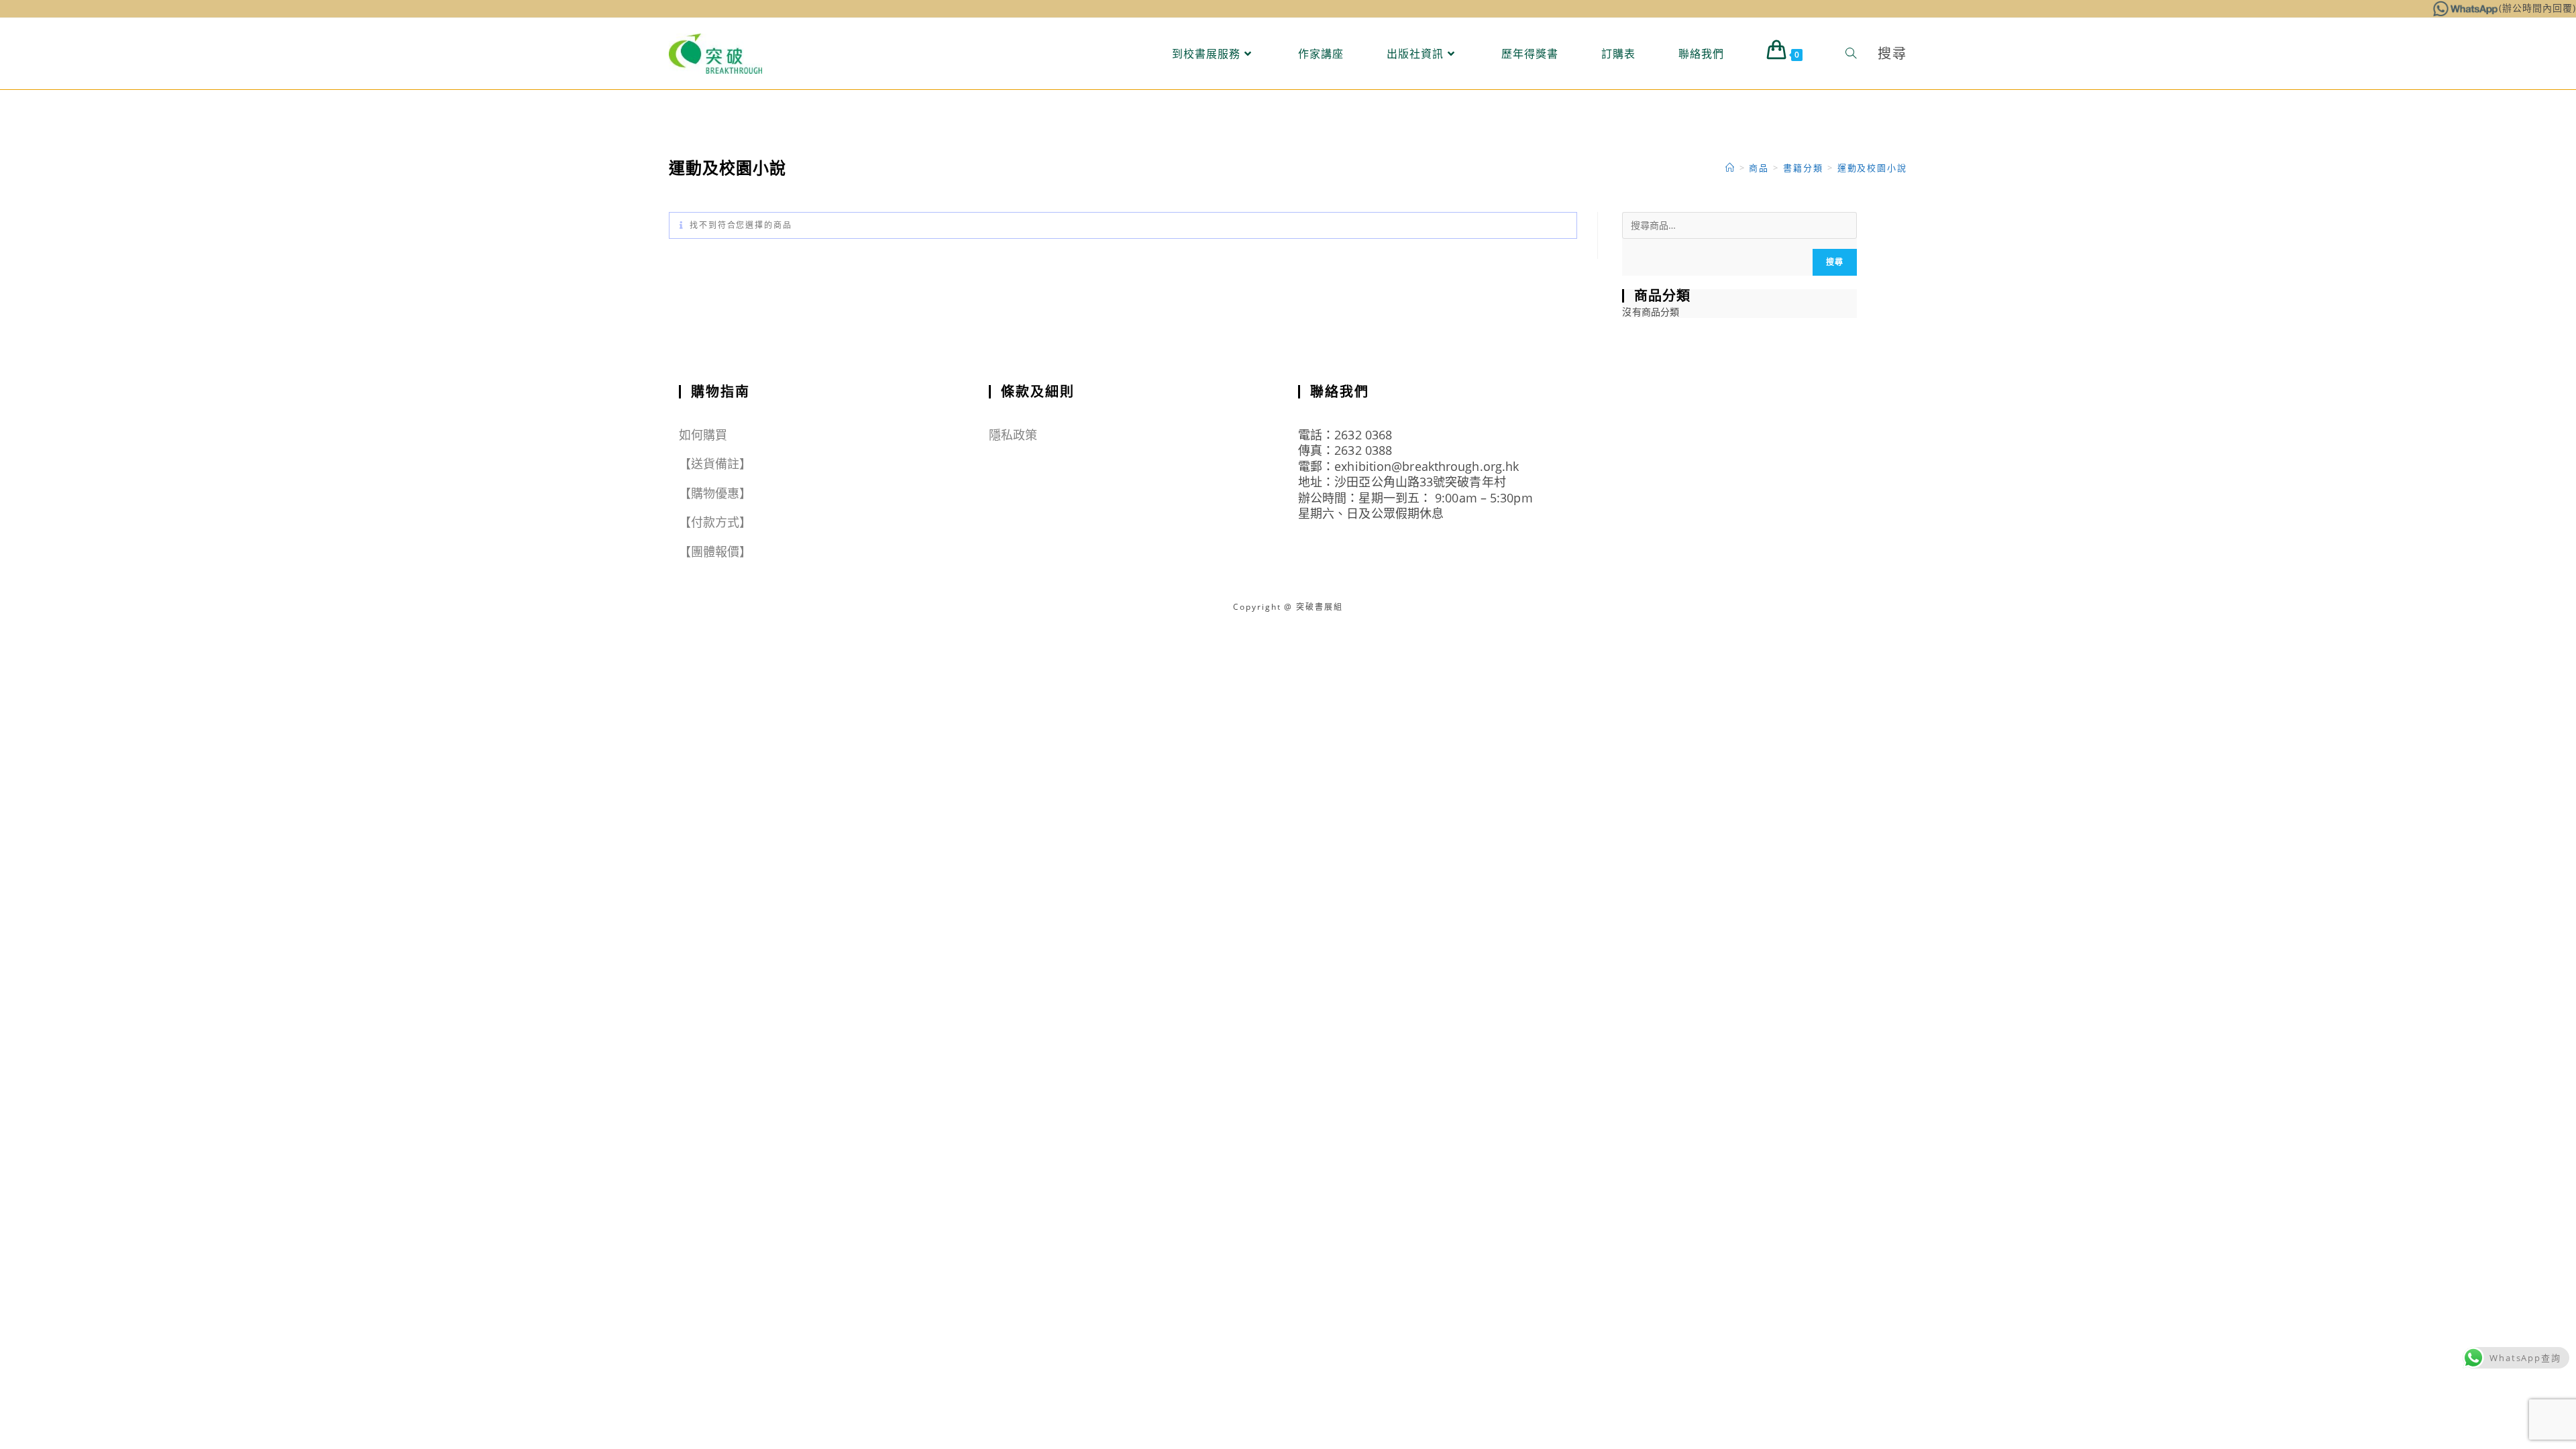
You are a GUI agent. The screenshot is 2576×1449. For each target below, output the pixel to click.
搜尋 (1835, 262)
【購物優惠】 (715, 493)
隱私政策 (1013, 435)
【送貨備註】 (715, 464)
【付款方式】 (715, 522)
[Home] (1730, 168)
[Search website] (1851, 54)
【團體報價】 (715, 551)
